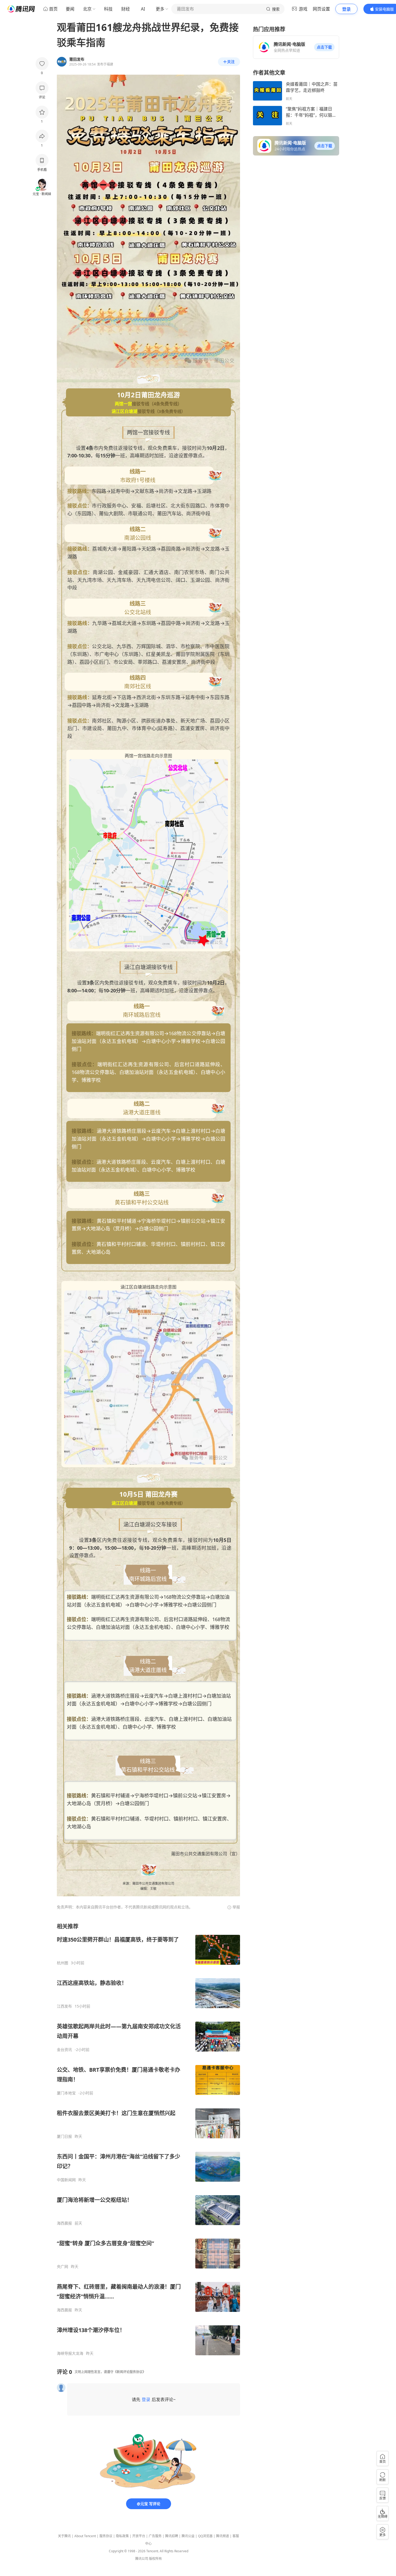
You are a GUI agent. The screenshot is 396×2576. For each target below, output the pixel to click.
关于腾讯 (64, 2536)
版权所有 (155, 2559)
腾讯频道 (223, 2536)
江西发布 (64, 2006)
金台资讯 (64, 2050)
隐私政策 (122, 2536)
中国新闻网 (66, 2180)
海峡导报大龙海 (70, 2353)
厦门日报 (64, 2136)
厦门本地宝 (66, 2093)
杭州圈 (62, 1963)
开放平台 (139, 2536)
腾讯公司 (142, 2559)
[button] (324, 47)
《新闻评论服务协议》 (130, 2372)
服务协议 (106, 2536)
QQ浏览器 (205, 2536)
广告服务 (155, 2536)
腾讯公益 (188, 2536)
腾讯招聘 (172, 2536)
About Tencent (85, 2536)
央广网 (62, 2267)
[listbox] (148, 2139)
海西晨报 (64, 2223)
